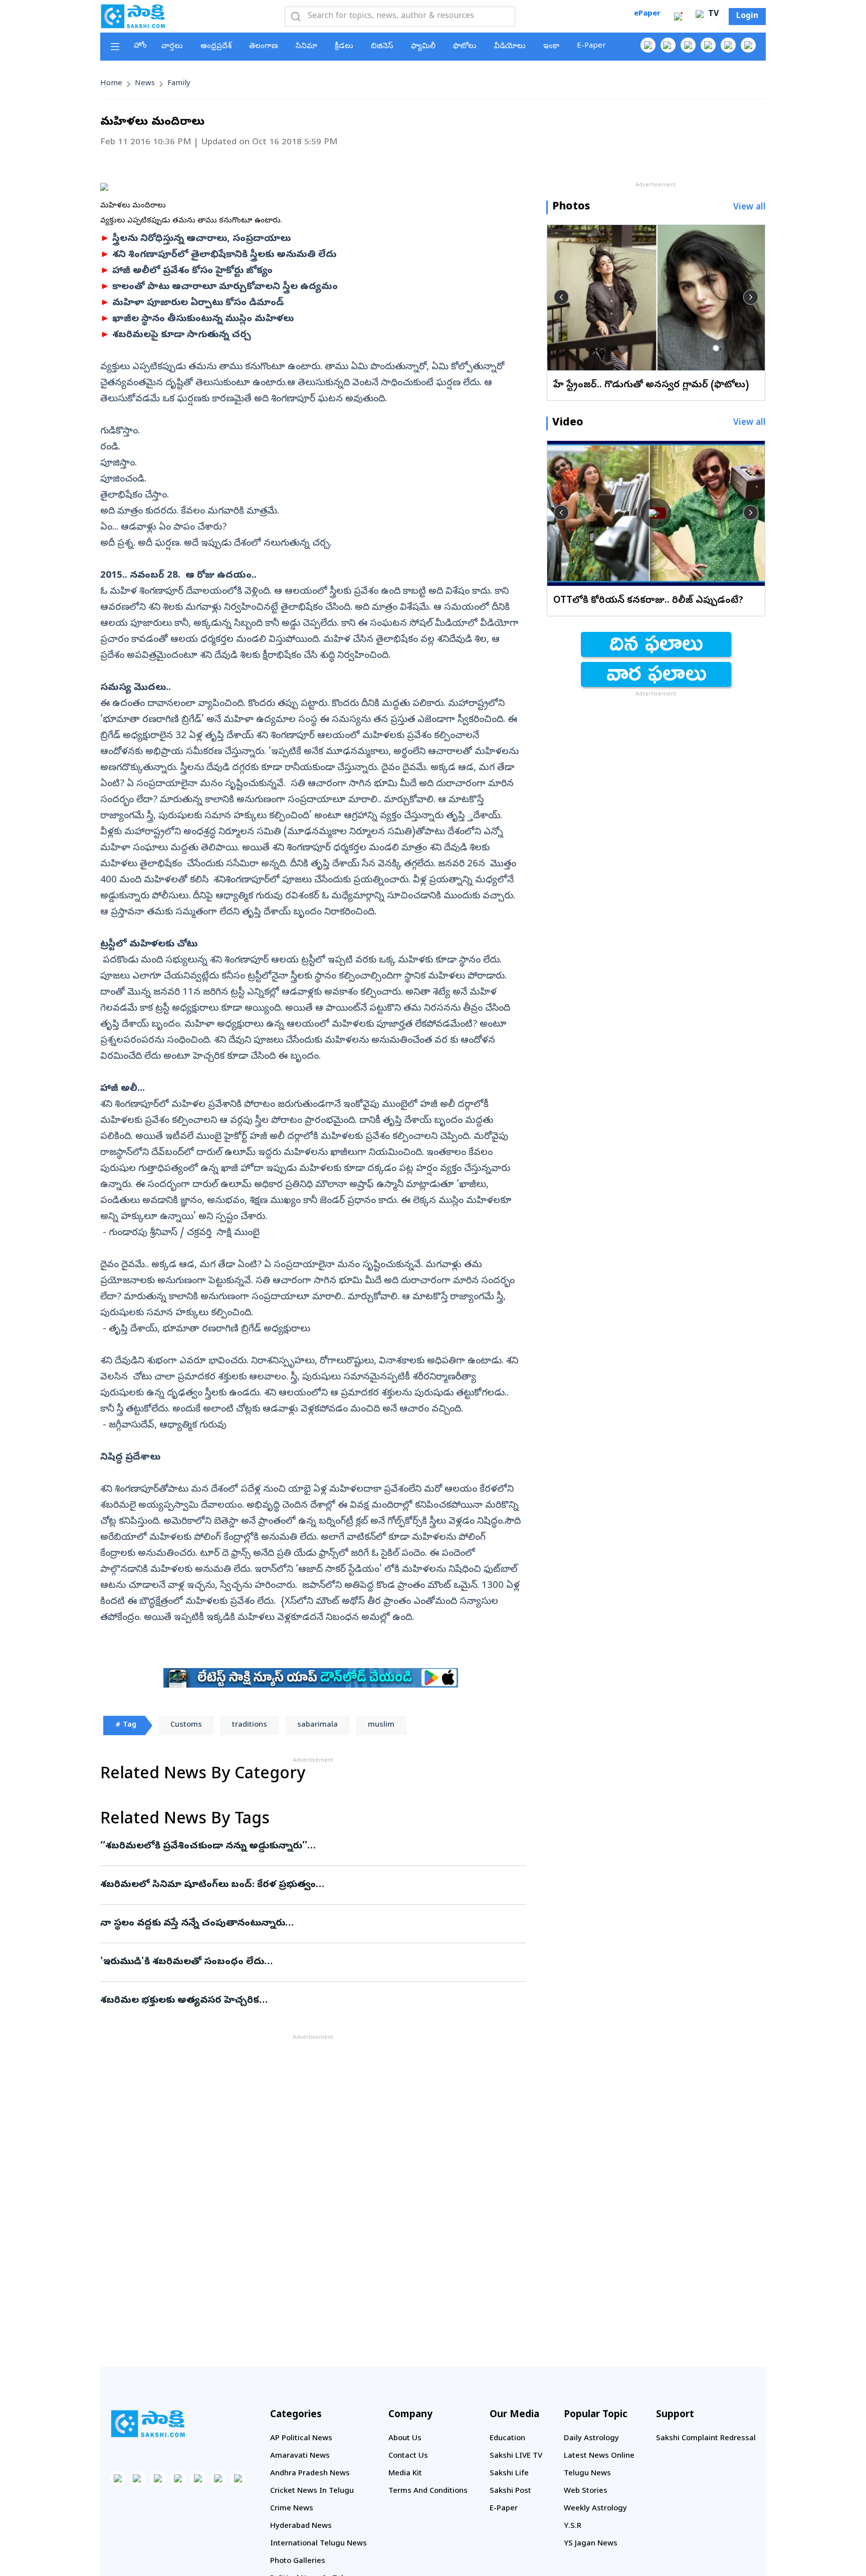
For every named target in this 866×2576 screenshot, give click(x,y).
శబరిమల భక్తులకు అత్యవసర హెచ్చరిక (312, 2001)
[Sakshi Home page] (133, 16)
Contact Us (408, 2456)
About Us (405, 2439)
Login (747, 17)
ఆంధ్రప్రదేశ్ (216, 47)
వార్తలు (172, 47)
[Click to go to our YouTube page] (728, 45)
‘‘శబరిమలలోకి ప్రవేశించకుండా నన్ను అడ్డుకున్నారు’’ (311, 1846)
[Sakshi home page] (148, 2424)
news (145, 84)
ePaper (647, 14)
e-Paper (591, 46)
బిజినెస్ (382, 47)
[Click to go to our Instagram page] (708, 45)
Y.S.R (573, 2526)
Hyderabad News (301, 2526)
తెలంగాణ (264, 47)
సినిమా (306, 47)
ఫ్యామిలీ (423, 47)
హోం (140, 46)
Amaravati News (300, 2456)
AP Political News (301, 2439)
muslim (381, 1725)
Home (111, 84)
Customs (186, 1725)
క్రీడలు (344, 47)
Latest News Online (599, 2456)
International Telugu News (318, 2544)
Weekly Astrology (595, 2509)
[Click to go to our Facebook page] (648, 45)
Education (507, 2439)
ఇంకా (551, 47)
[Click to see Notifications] (678, 17)
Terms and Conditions (428, 2491)
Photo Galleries (298, 2561)
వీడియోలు (510, 47)
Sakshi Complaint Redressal (706, 2439)
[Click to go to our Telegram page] (218, 2478)
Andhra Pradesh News (310, 2474)
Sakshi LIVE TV (516, 2456)
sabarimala (317, 1725)
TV (712, 15)
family (179, 84)
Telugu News (587, 2474)
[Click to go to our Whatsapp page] (668, 45)
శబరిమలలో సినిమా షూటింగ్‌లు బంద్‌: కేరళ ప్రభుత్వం (306, 1885)
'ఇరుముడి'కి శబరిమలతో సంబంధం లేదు (310, 1962)
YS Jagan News (591, 2544)
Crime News (292, 2509)
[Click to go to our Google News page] (748, 45)
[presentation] (561, 297)
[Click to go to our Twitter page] (688, 45)
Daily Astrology (591, 2439)
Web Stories (586, 2491)
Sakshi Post (510, 2491)
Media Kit (405, 2474)
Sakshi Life (509, 2474)
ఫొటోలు (465, 47)
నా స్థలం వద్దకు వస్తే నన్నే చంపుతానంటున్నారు (307, 1924)
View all (749, 208)
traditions (250, 1725)
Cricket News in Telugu (312, 2491)
